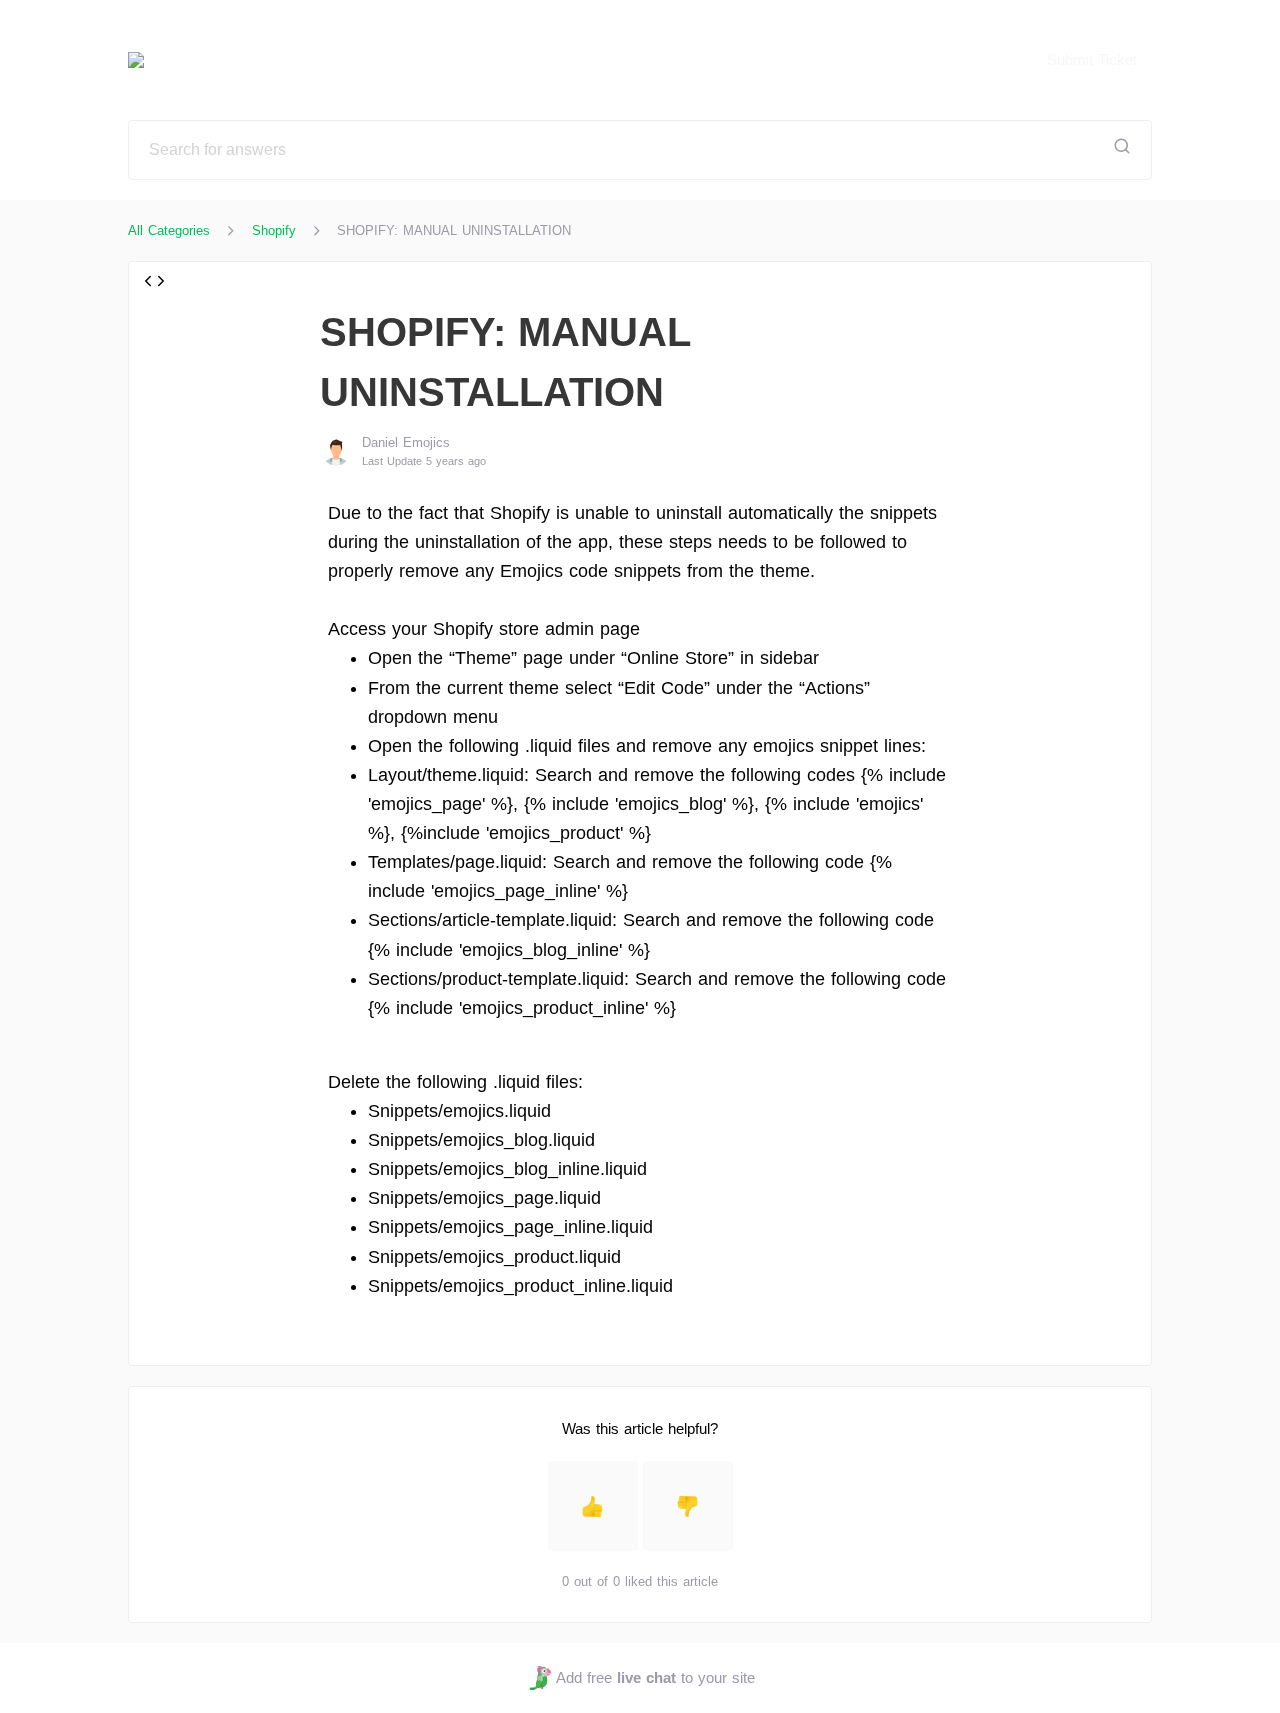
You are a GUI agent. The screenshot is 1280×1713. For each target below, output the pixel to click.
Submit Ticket (1092, 59)
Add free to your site (655, 1677)
